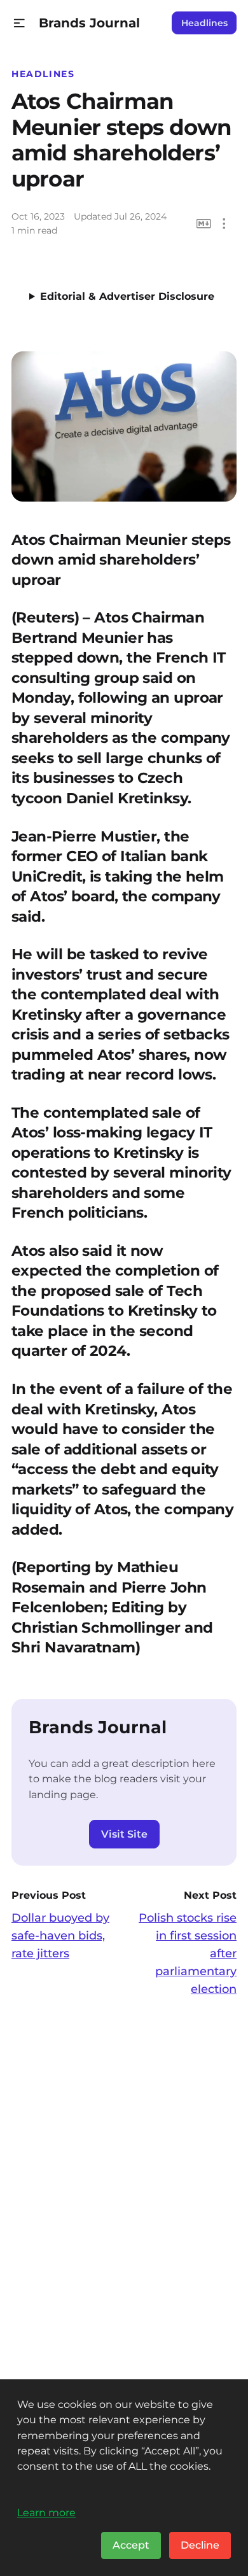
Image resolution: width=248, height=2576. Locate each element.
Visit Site (124, 1834)
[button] (19, 23)
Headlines (204, 23)
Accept (131, 2545)
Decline (200, 2545)
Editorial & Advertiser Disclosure (127, 296)
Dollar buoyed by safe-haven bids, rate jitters (60, 1936)
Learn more (46, 2512)
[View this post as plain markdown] (204, 224)
